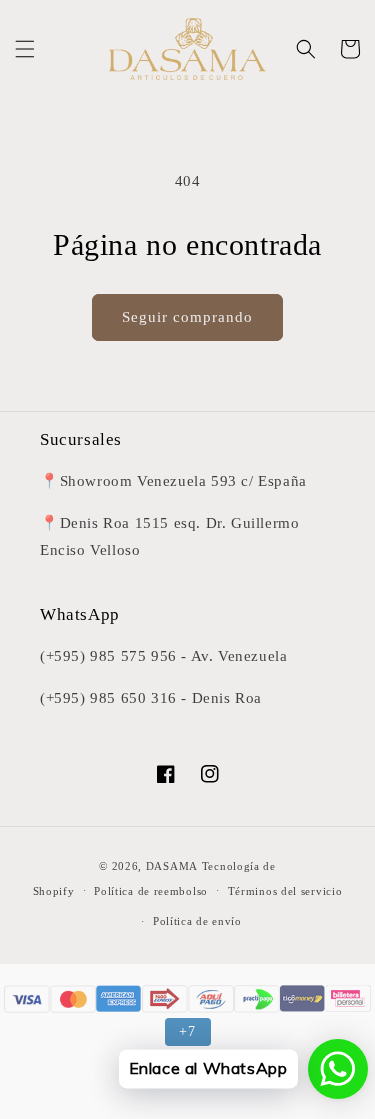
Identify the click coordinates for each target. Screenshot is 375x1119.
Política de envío (197, 921)
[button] (25, 49)
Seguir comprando (187, 317)
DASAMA (172, 866)
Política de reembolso (151, 891)
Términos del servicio (285, 891)
